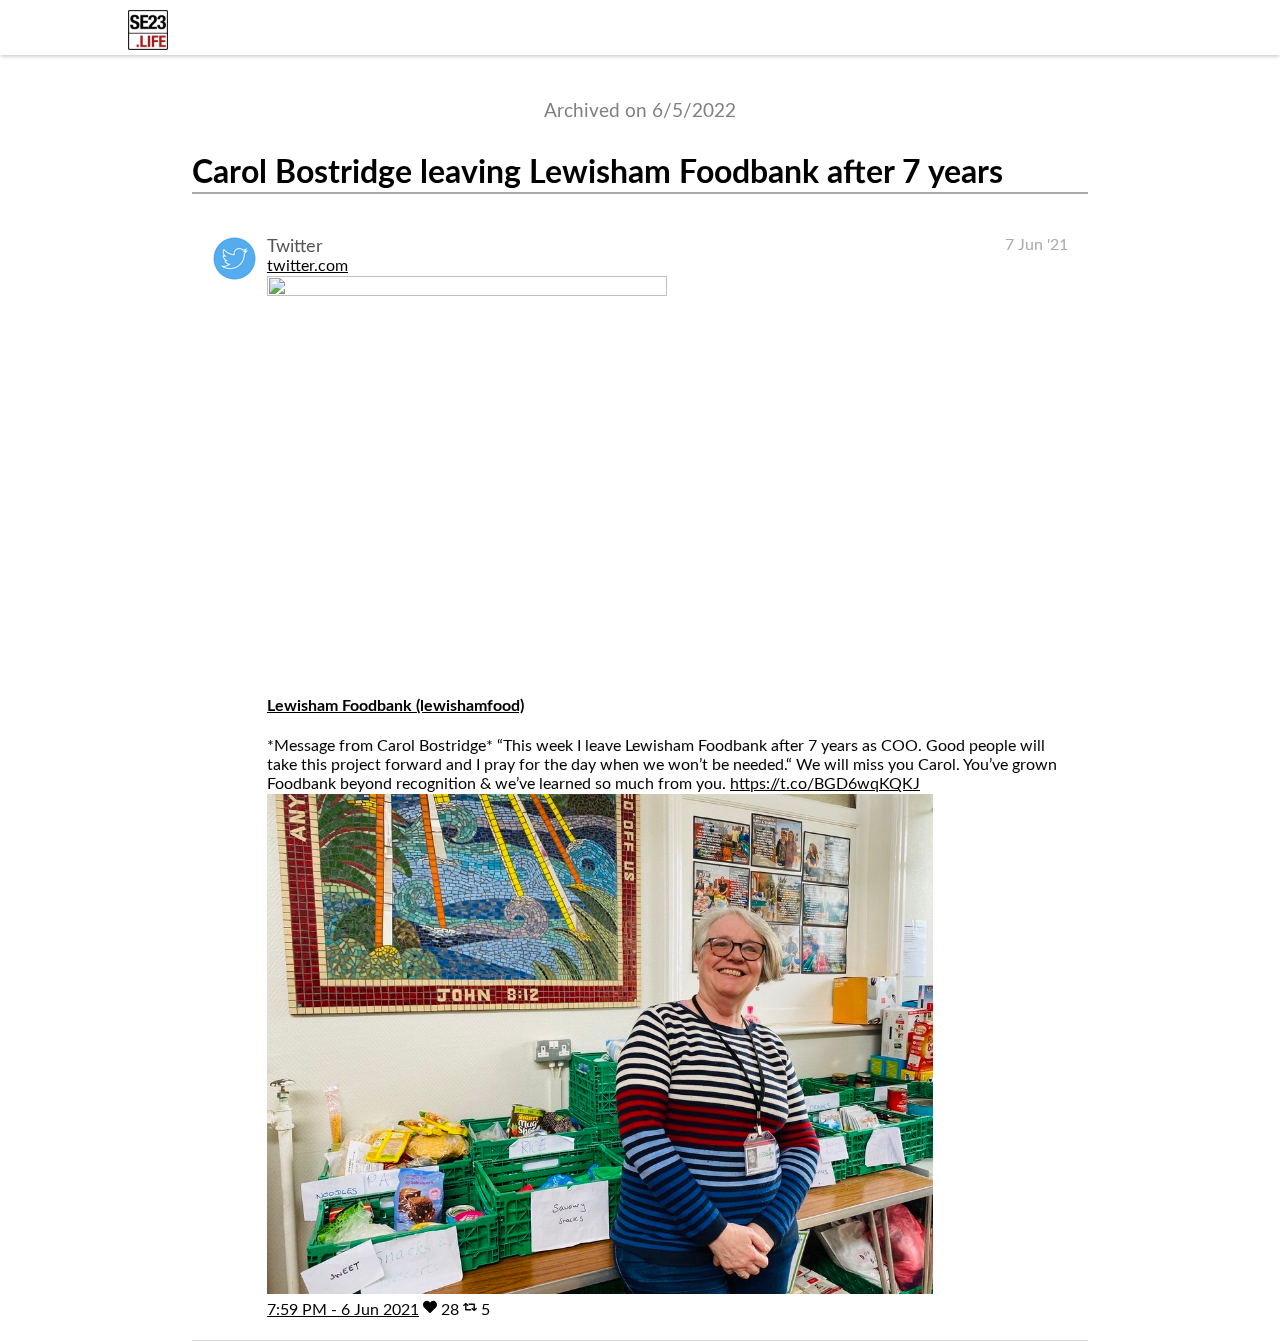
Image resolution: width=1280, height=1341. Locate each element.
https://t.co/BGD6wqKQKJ (825, 784)
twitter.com (307, 266)
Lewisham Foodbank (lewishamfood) (395, 706)
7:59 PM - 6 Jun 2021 (343, 1310)
